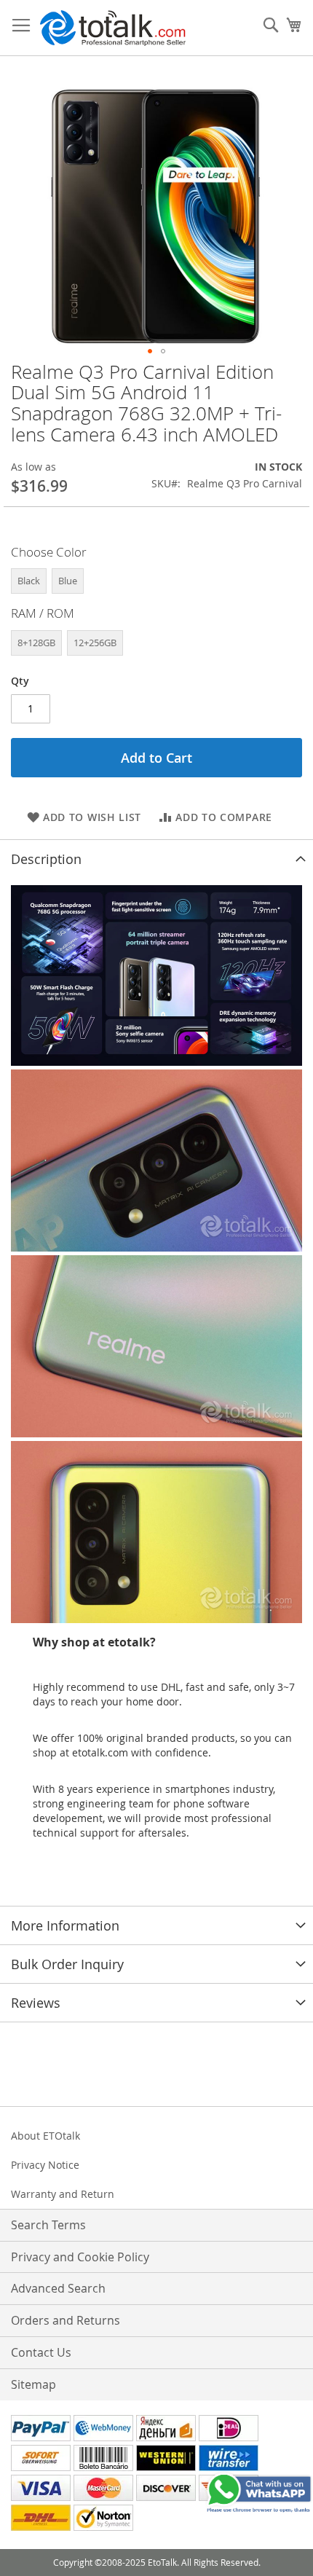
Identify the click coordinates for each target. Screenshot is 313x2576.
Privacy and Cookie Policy (80, 2257)
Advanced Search (58, 2288)
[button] (150, 351)
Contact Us (41, 2352)
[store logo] (113, 28)
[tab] (156, 859)
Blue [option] (68, 581)
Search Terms (48, 2225)
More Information (65, 1925)
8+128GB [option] (36, 643)
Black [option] (29, 581)
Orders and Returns (66, 2320)
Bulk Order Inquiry (67, 1964)
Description (46, 859)
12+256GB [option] (95, 643)
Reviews (36, 2003)
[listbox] (156, 583)
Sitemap (33, 2384)
